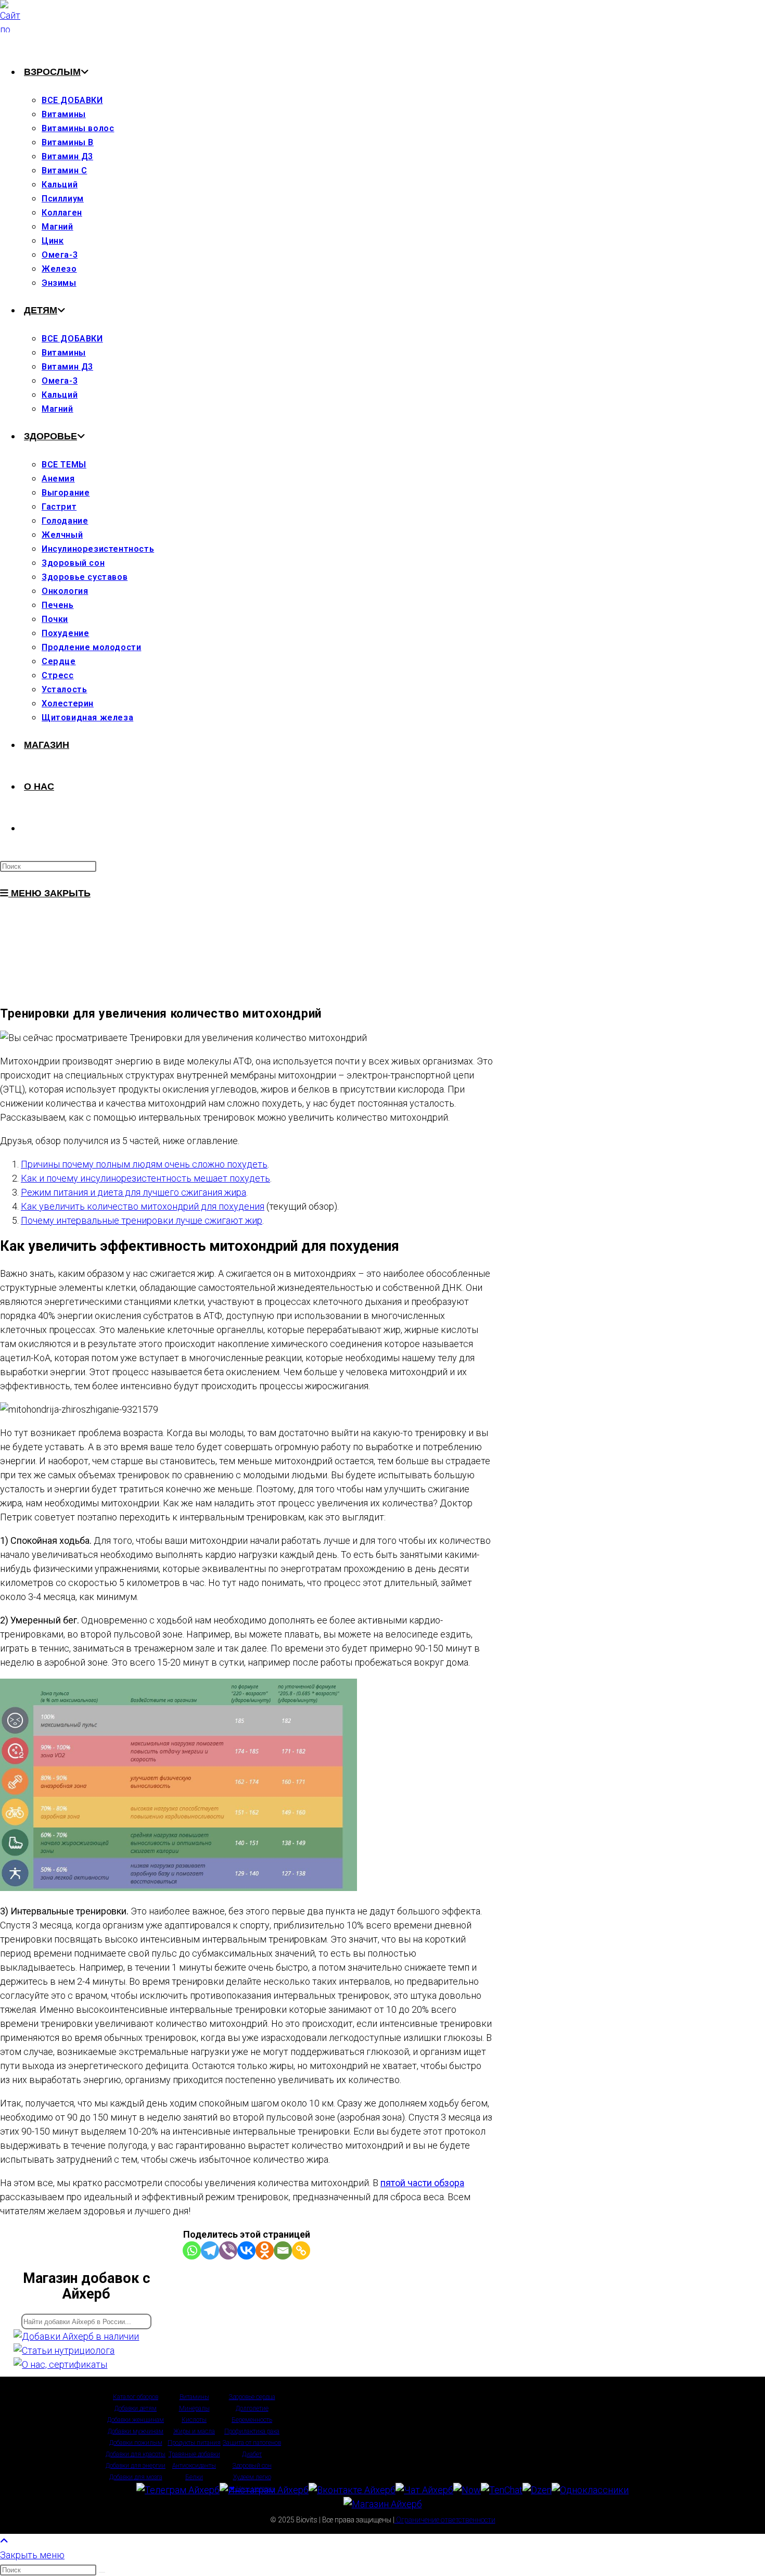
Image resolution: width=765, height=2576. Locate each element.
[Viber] (228, 2250)
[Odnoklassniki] (265, 2250)
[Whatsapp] (192, 2250)
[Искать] (102, 2572)
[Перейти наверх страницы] (4, 2541)
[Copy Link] (301, 2250)
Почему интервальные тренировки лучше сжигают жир (142, 1220)
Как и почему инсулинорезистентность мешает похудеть (145, 1178)
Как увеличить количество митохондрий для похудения (143, 1206)
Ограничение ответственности (445, 2520)
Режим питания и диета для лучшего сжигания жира (133, 1192)
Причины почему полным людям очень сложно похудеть (144, 1164)
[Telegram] (210, 2250)
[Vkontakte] (246, 2250)
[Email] (283, 2250)
